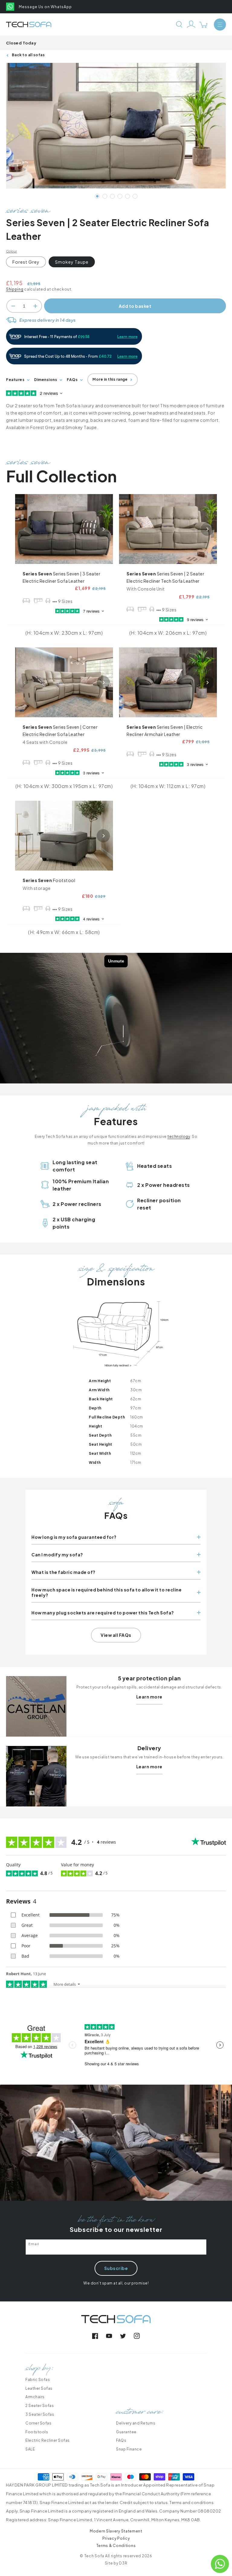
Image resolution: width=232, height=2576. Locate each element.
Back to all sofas (28, 55)
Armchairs (35, 2397)
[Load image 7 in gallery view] (120, 196)
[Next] (103, 529)
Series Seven (61, 577)
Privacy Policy (116, 2538)
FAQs (72, 380)
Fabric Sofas (38, 2380)
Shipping (15, 289)
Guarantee (126, 2432)
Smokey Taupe (72, 262)
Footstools (37, 2432)
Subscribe (116, 2268)
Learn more (149, 1697)
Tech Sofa (94, 2556)
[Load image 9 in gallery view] (127, 196)
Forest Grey (26, 262)
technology (179, 1137)
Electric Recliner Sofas (48, 2440)
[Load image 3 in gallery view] (105, 196)
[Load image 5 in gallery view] (112, 196)
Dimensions (46, 380)
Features (15, 380)
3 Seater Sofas (40, 2414)
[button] (220, 24)
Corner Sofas (38, 2423)
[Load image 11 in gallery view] (135, 196)
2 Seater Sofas (40, 2406)
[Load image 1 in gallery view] (97, 196)
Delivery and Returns (136, 2423)
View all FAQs (116, 1635)
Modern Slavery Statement (116, 2531)
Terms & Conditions (116, 2546)
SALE (30, 2449)
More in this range (110, 379)
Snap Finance (129, 2449)
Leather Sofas (39, 2388)
